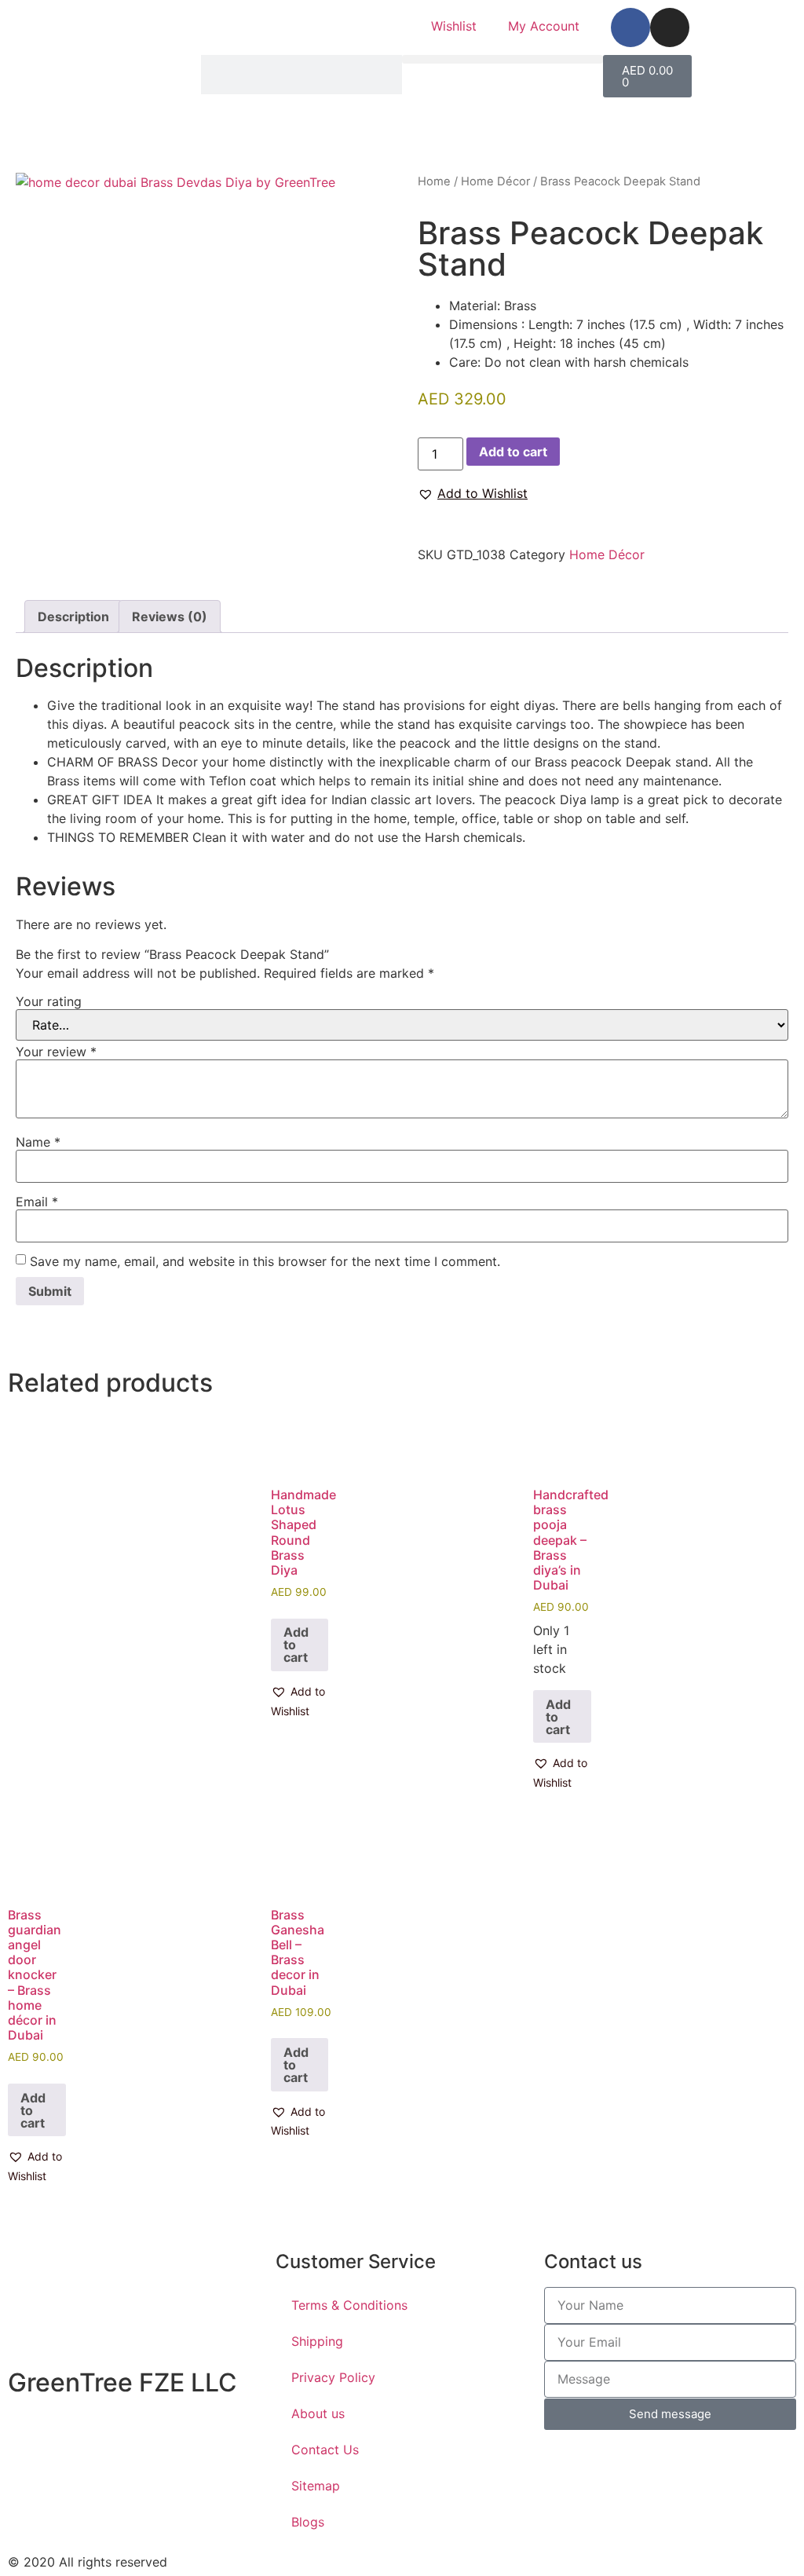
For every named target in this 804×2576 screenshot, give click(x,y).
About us (318, 2413)
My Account (544, 26)
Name (38, 1142)
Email (37, 1202)
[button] (502, 59)
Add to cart (513, 452)
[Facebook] (630, 27)
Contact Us (325, 2450)
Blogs (308, 2522)
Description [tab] (73, 617)
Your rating (49, 1001)
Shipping (317, 2341)
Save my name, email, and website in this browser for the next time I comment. (265, 1261)
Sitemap (316, 2486)
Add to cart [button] (296, 1645)
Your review (56, 1052)
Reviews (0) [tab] (170, 617)
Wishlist (454, 26)
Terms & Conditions (349, 2305)
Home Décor (495, 181)
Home (434, 181)
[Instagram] (670, 27)
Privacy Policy (333, 2377)
